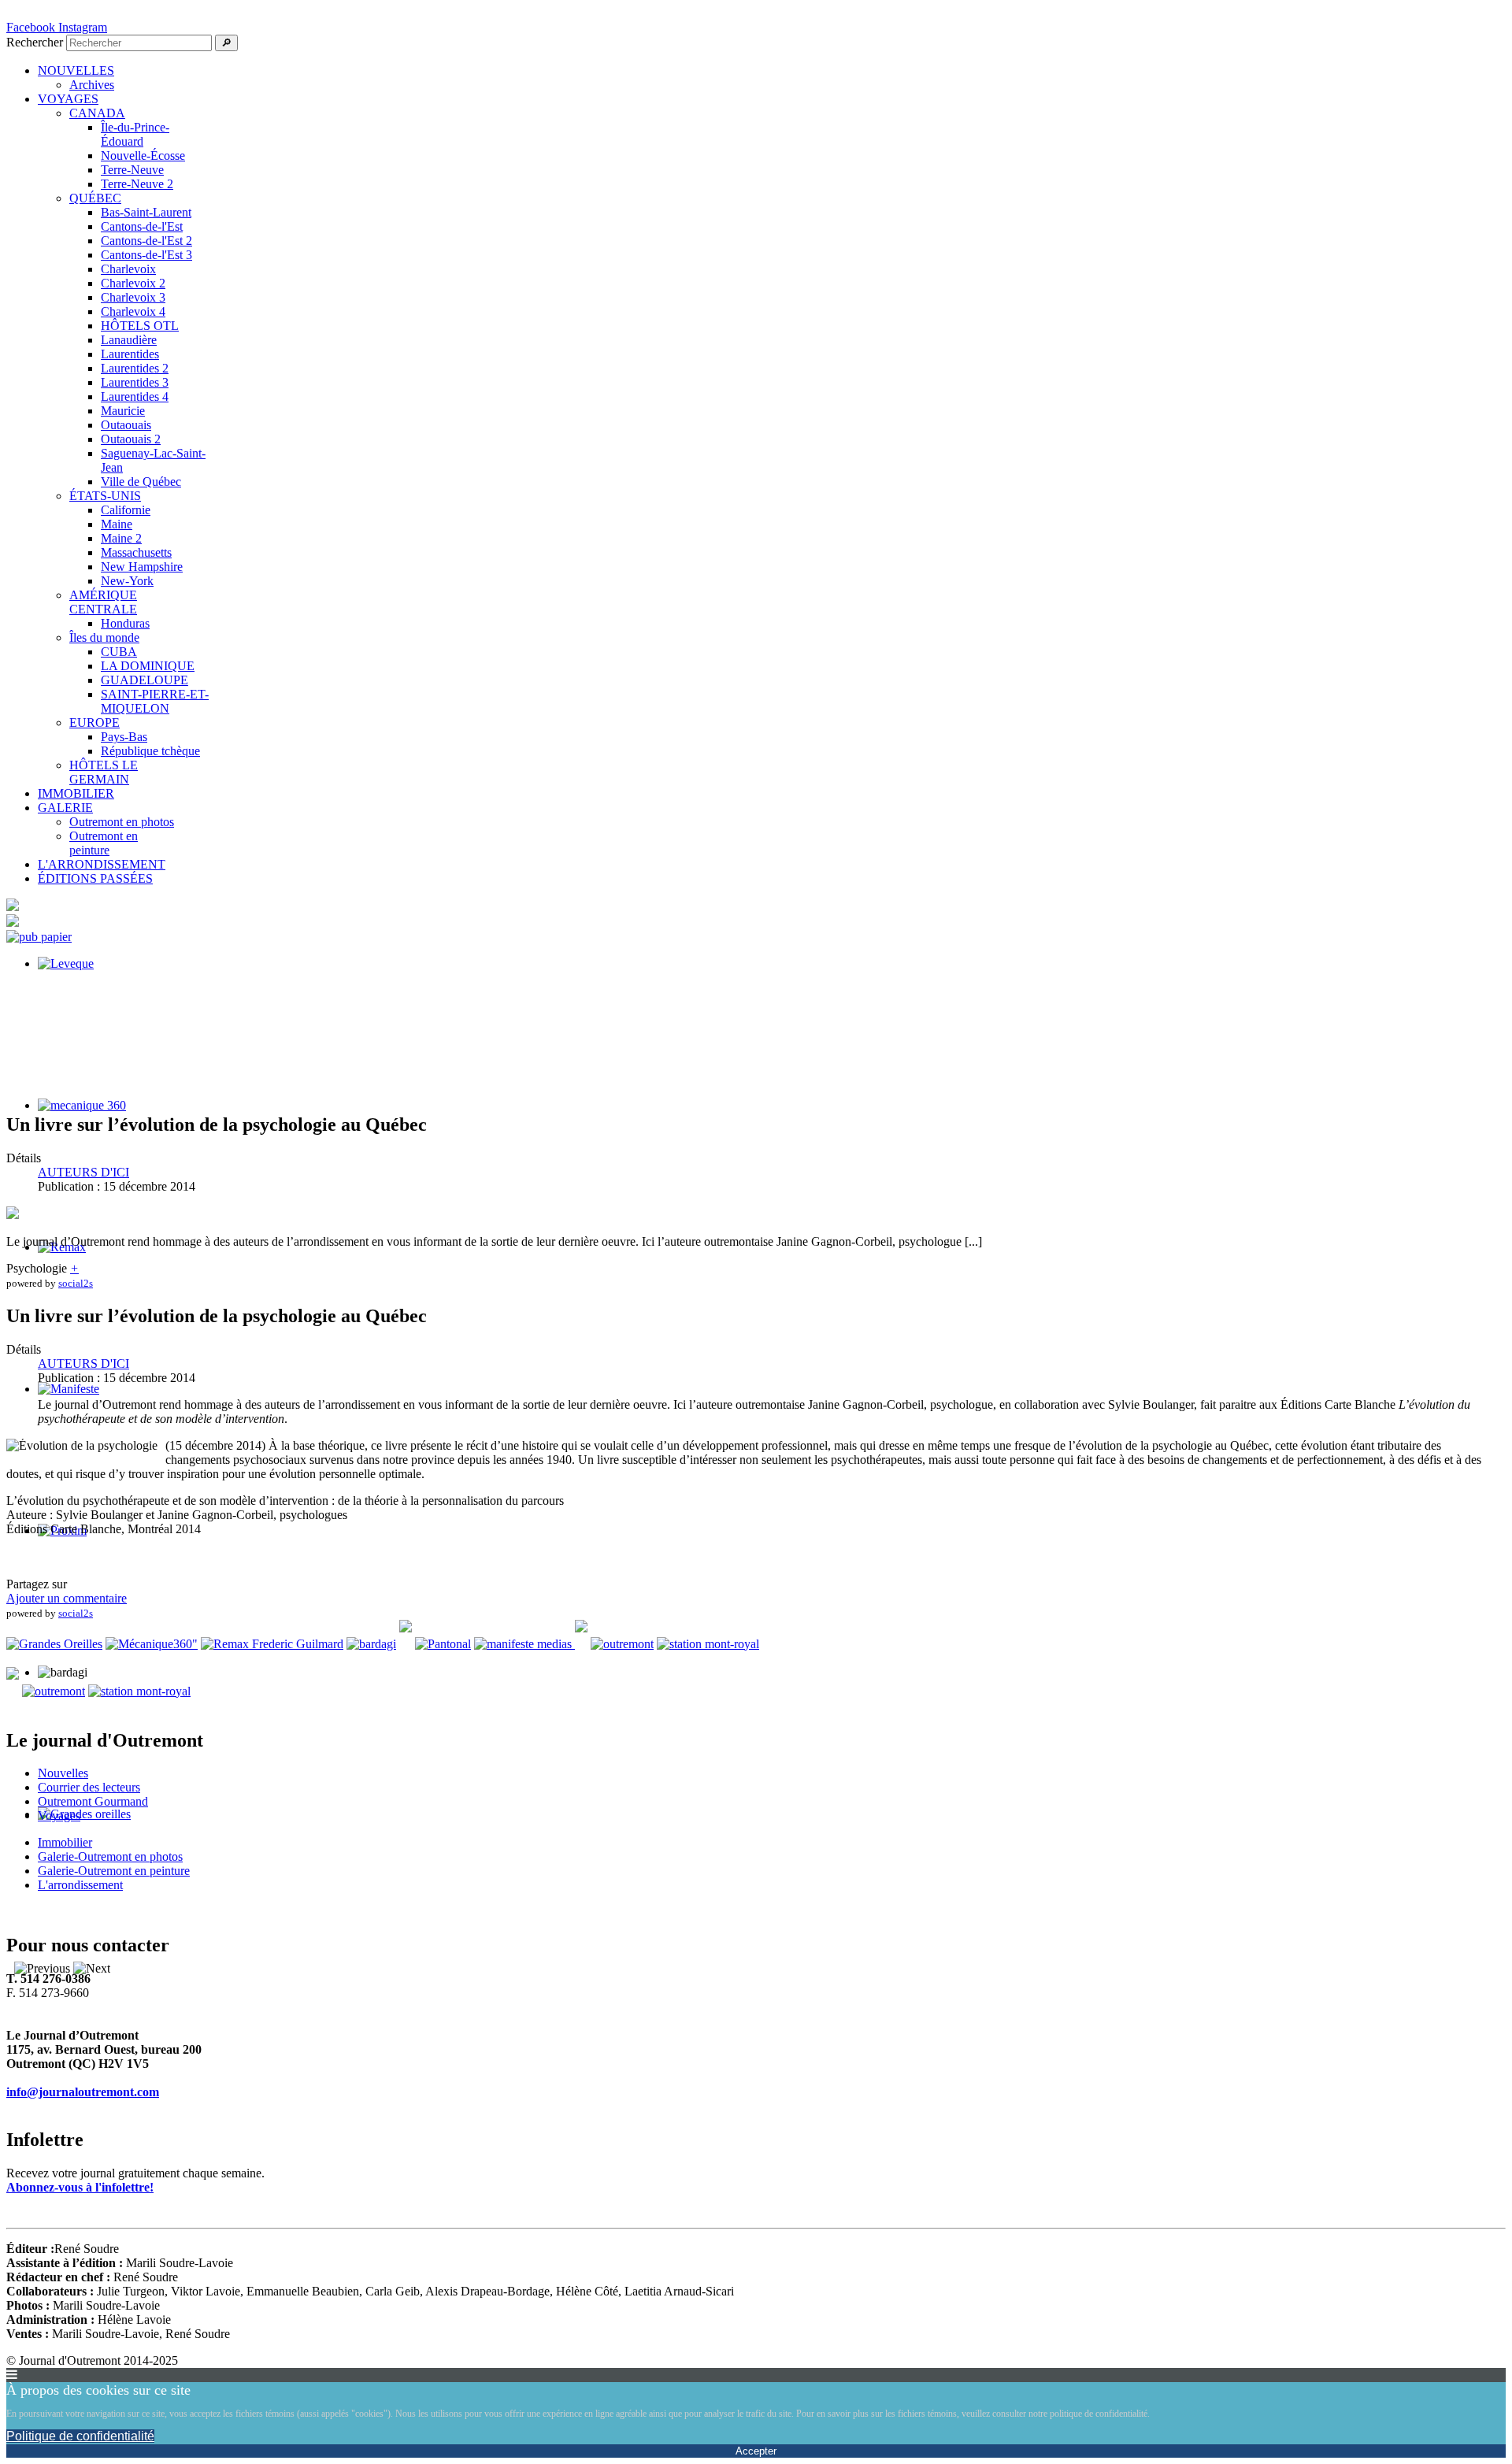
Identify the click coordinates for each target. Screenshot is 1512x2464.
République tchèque (150, 751)
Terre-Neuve (132, 170)
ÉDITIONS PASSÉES (95, 878)
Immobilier (65, 1842)
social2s (76, 1283)
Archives (92, 85)
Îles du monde (104, 637)
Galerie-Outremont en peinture (114, 1871)
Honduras (125, 623)
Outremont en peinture (104, 843)
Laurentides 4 (135, 396)
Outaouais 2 (131, 439)
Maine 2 (121, 538)
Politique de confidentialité (80, 2436)
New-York (127, 581)
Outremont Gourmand (93, 1801)
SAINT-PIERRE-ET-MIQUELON (155, 701)
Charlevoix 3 (133, 297)
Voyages (59, 1816)
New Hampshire (142, 567)
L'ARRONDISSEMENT (102, 864)
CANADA (97, 113)
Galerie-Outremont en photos (110, 1856)
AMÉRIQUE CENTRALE (103, 602)
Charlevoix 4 (133, 311)
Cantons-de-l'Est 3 (146, 255)
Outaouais (126, 425)
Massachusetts (136, 552)
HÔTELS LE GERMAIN (104, 772)
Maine (117, 524)
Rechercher (35, 42)
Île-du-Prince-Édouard (135, 134)
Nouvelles (63, 1773)
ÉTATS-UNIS (105, 496)
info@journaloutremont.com (83, 2092)
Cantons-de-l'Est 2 (146, 241)
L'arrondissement (80, 1885)
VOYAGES (68, 99)
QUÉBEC (95, 198)
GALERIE (65, 808)
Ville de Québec (141, 482)
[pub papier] (39, 937)
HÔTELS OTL (140, 326)
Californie (126, 510)
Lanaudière (129, 340)
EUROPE (94, 723)
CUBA (119, 652)
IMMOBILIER (76, 793)
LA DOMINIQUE (148, 666)
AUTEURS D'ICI (83, 1172)
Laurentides (130, 354)
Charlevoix (128, 269)
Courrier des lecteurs (89, 1787)
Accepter (756, 2451)
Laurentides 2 (135, 368)
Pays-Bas (124, 737)
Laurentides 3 (135, 382)
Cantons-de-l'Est (142, 226)
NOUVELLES (76, 70)
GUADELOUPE (145, 680)
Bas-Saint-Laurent (146, 212)
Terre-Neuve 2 (137, 184)
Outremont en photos (122, 822)
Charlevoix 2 (133, 283)
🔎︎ (226, 43)
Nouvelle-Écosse (143, 156)
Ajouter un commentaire (67, 1598)
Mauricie (123, 411)
